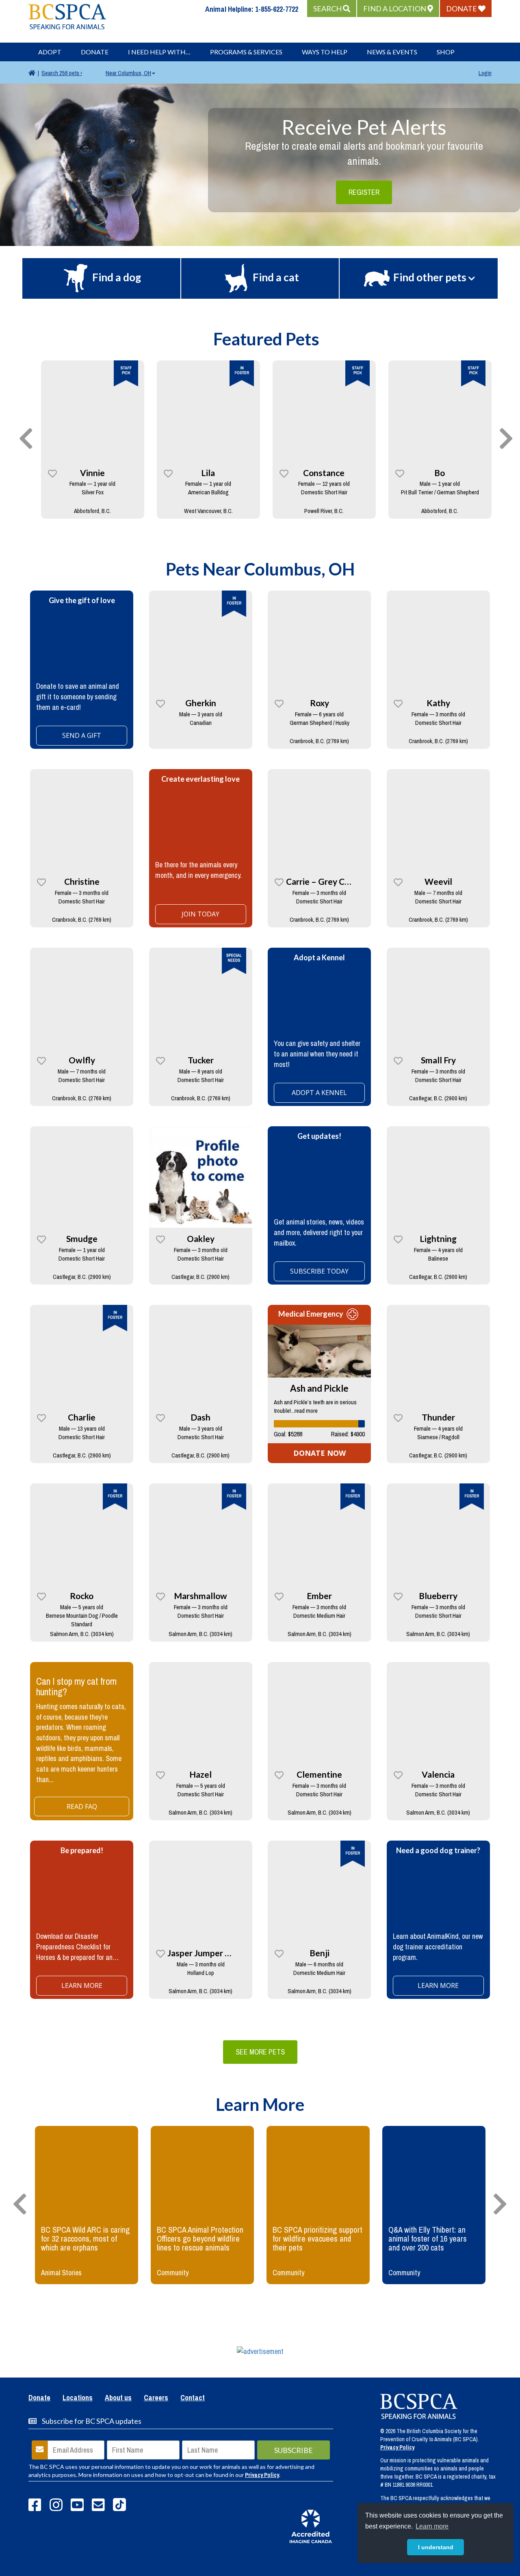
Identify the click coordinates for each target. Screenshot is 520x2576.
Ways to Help (325, 52)
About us (118, 2398)
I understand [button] (436, 2547)
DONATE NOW (320, 1453)
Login (485, 73)
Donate (95, 52)
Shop (446, 52)
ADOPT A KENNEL (319, 1093)
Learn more (82, 1985)
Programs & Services (246, 52)
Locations (78, 2398)
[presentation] (26, 439)
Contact (193, 2398)
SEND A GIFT (82, 735)
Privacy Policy (262, 2475)
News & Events (392, 52)
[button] (332, 9)
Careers (156, 2398)
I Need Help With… (159, 52)
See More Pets (260, 2052)
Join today (200, 914)
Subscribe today (319, 1271)
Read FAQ (82, 1806)
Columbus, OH (128, 73)
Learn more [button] (432, 2526)
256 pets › (62, 73)
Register (364, 192)
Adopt (50, 52)
